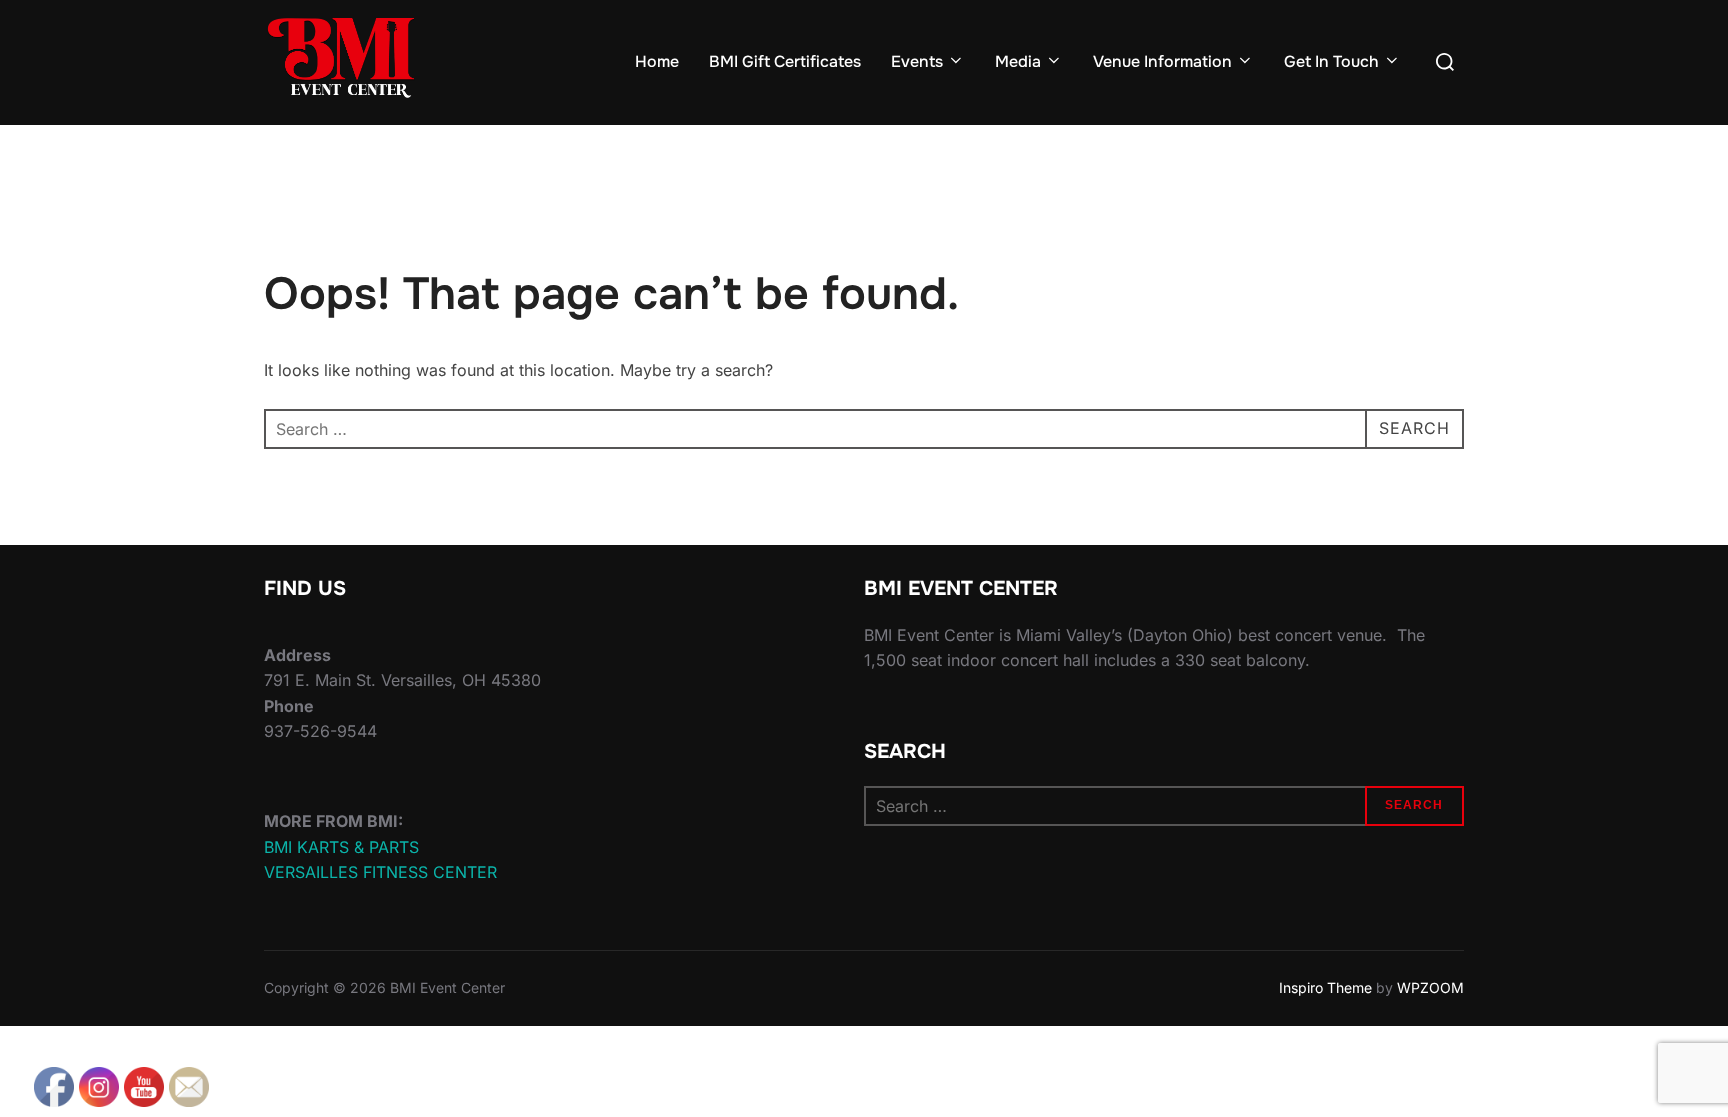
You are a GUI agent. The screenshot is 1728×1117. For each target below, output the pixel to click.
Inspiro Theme (1325, 987)
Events (917, 61)
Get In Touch (1331, 61)
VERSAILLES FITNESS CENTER (380, 872)
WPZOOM (1430, 987)
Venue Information (1162, 61)
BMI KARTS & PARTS (341, 847)
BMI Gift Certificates (785, 61)
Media (1018, 61)
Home (657, 61)
